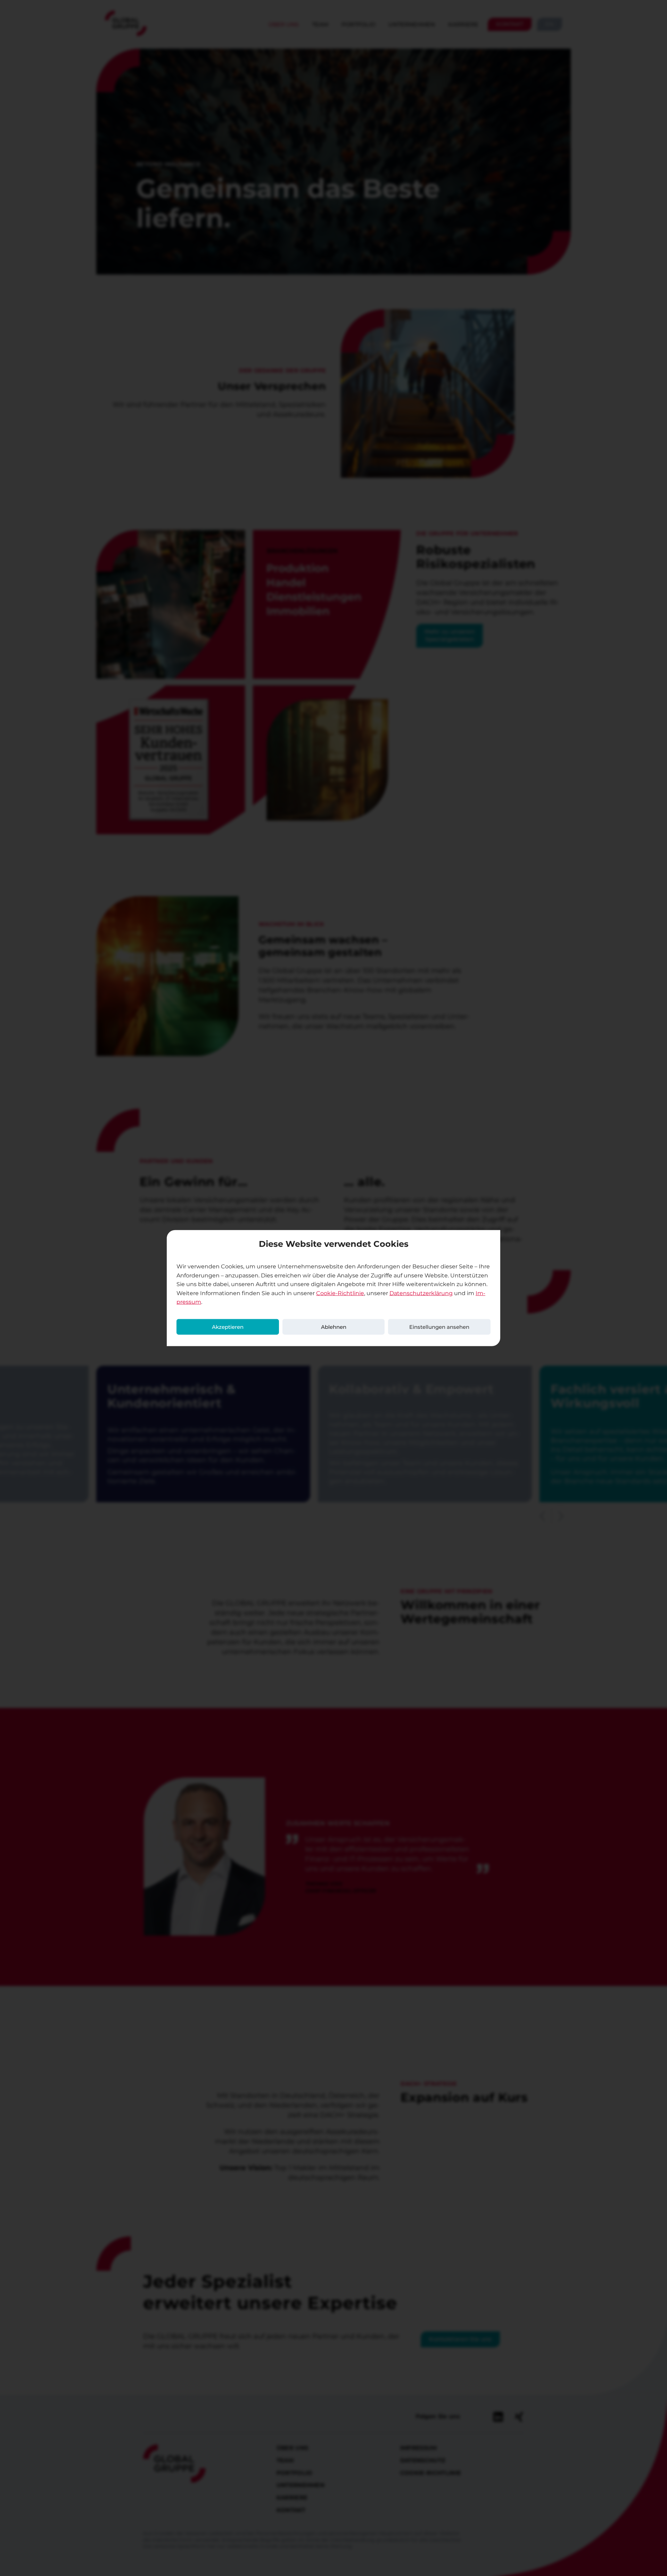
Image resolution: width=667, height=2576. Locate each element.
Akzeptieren (228, 1327)
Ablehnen (334, 1327)
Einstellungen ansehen (439, 1327)
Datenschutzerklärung (421, 1293)
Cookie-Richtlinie (340, 1293)
